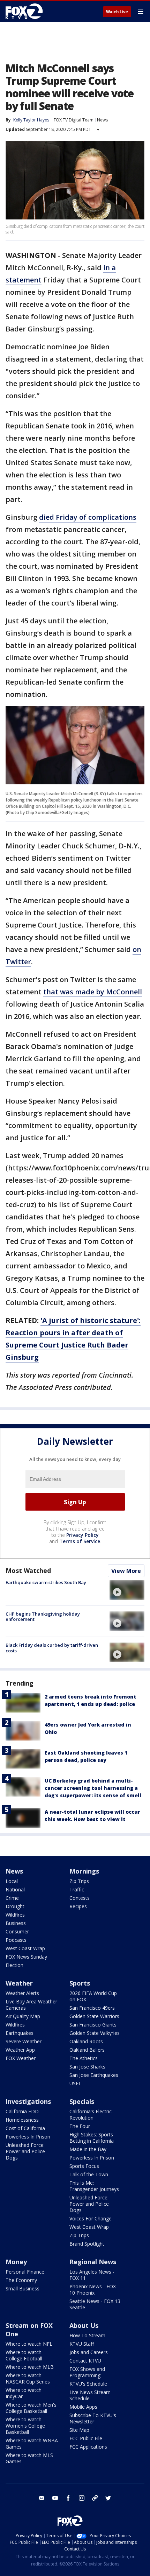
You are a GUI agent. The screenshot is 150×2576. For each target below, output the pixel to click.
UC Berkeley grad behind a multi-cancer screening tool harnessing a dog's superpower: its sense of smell (93, 1788)
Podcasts (16, 1940)
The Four (80, 2126)
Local (12, 1881)
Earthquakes (20, 2033)
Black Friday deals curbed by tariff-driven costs (52, 1648)
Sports (80, 1983)
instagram (82, 2498)
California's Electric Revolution (91, 2115)
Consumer (17, 1931)
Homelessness (22, 2120)
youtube (55, 2498)
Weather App (20, 2050)
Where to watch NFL (29, 2344)
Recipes (78, 1906)
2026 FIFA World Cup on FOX (93, 1996)
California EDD (22, 2111)
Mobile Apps (83, 2407)
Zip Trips (79, 1881)
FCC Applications (88, 2447)
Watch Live (117, 12)
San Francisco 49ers (92, 2008)
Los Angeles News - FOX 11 (92, 2275)
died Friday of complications (88, 517)
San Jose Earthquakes (94, 2075)
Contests (80, 1898)
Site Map (79, 2430)
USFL (75, 2083)
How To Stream (87, 2335)
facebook (68, 2498)
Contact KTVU (85, 2361)
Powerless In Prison (28, 2137)
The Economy (21, 2280)
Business (16, 1923)
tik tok (95, 2498)
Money (16, 2262)
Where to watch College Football (24, 2355)
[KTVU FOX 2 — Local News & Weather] (26, 11)
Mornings (84, 1871)
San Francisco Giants (93, 2025)
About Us (84, 2325)
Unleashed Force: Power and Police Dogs (25, 2151)
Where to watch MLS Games (29, 2458)
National (15, 1889)
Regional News (93, 2262)
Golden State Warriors (94, 2016)
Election (14, 1965)
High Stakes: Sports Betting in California (92, 2138)
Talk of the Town (89, 2174)
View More (126, 1571)
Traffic (77, 1889)
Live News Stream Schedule (90, 2395)
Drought (15, 1906)
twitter (108, 2498)
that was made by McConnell (93, 992)
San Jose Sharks (87, 2067)
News (102, 120)
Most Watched (28, 1570)
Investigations (28, 2101)
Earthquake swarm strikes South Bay (46, 1582)
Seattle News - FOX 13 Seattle (95, 2304)
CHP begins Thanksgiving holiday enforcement (43, 1617)
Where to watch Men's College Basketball (31, 2408)
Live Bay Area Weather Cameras (31, 2005)
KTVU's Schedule (88, 2384)
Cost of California (25, 2128)
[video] (127, 1590)
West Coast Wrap (25, 1948)
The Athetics (84, 2058)
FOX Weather (21, 2058)
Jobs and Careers (89, 2352)
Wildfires (15, 1915)
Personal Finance (25, 2272)
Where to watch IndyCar (24, 2393)
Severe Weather (24, 2041)
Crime (12, 1898)
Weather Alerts (22, 1993)
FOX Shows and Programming (87, 2372)
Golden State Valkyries (95, 2033)
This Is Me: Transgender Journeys (94, 2186)
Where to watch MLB (30, 2367)
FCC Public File (86, 2438)
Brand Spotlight (87, 2244)
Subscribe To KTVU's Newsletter (93, 2418)
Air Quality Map (23, 2016)
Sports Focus (84, 2166)
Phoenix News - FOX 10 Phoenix (93, 2290)
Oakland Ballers (87, 2050)
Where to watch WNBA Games (32, 2444)
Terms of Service (80, 1541)
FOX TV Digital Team (74, 120)
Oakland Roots (86, 2041)
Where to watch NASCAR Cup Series (28, 2378)
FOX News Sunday (26, 1957)
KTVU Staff (82, 2344)
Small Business (22, 2288)
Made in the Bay (88, 2149)
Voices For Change (91, 2218)
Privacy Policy (82, 1535)
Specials (82, 2101)
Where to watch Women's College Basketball (25, 2426)
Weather (19, 1983)
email (42, 2498)
